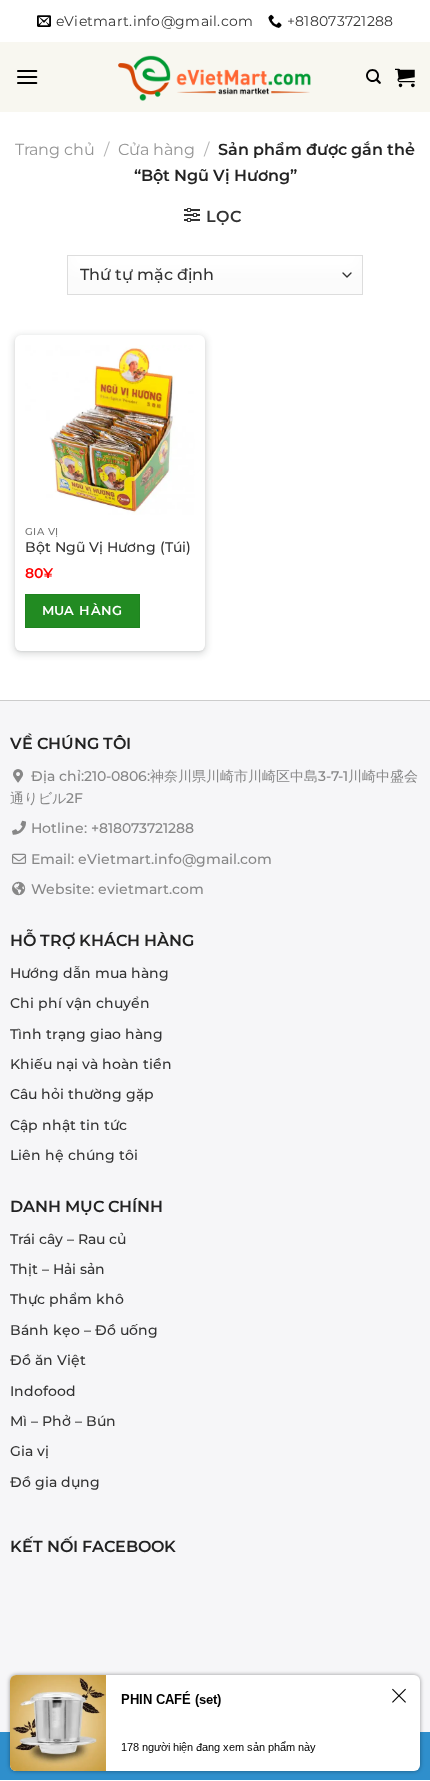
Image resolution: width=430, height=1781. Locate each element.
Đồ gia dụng (55, 1482)
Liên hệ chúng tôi (74, 1155)
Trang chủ (55, 149)
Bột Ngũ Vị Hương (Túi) (108, 547)
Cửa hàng (156, 149)
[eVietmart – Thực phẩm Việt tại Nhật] (215, 77)
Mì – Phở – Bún (63, 1421)
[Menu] (27, 76)
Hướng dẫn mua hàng (89, 973)
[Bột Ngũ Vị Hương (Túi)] (110, 430)
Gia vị (29, 1452)
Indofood (43, 1391)
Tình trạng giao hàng (86, 1034)
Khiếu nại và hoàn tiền (91, 1064)
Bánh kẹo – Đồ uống (84, 1330)
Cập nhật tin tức (68, 1125)
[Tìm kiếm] (373, 77)
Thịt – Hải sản (57, 1269)
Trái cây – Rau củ (68, 1239)
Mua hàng (82, 610)
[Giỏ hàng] (405, 77)
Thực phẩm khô (67, 1300)
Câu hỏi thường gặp (82, 1095)
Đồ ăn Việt (48, 1361)
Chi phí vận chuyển (80, 1003)
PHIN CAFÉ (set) (171, 1699)
